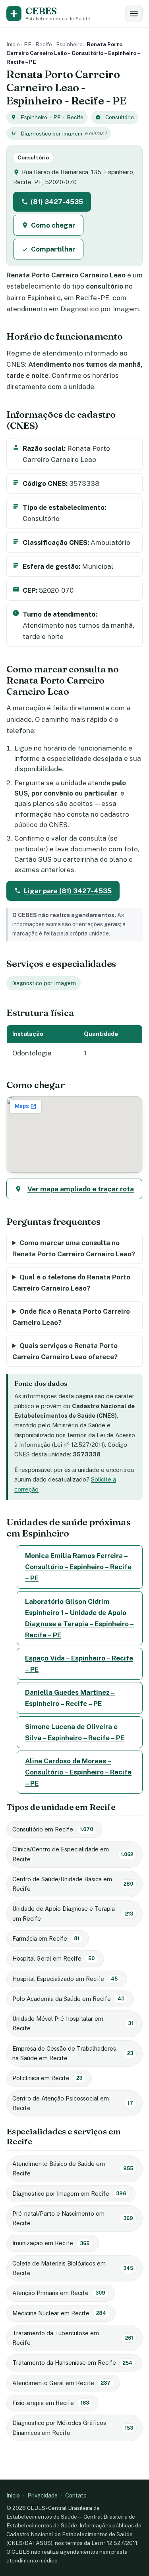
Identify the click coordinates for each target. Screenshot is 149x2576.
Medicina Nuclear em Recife (59, 2313)
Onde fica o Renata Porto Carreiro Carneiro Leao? (71, 1317)
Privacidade (43, 2495)
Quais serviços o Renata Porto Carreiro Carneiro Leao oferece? (65, 1351)
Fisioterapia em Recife (51, 2403)
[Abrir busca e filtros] (134, 14)
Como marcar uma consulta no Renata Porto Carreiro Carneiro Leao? (74, 1248)
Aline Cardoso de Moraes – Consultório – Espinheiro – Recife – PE (78, 1772)
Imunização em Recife (51, 2243)
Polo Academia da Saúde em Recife (68, 1999)
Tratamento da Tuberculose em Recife (73, 2338)
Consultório (120, 117)
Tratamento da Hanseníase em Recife (72, 2363)
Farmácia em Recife (46, 1938)
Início (13, 44)
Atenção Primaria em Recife (59, 2293)
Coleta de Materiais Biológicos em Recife (73, 2268)
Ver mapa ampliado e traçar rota (81, 1189)
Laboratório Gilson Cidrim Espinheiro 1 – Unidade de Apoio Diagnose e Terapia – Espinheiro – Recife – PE (79, 1618)
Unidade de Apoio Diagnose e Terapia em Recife (73, 1913)
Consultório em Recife (53, 1829)
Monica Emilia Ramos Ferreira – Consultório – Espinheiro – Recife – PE (78, 1567)
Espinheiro (69, 44)
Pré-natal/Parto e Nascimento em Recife (73, 2218)
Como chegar (53, 225)
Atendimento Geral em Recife (61, 2383)
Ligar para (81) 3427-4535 (68, 891)
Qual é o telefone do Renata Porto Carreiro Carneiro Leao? (71, 1283)
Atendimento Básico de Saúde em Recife (73, 2168)
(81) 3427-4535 (57, 202)
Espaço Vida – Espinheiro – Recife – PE (79, 1664)
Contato (76, 2495)
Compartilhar (53, 249)
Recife (44, 44)
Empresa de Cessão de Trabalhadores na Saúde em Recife (73, 2053)
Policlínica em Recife (47, 2078)
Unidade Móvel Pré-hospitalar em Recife (73, 2023)
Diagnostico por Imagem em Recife (69, 2194)
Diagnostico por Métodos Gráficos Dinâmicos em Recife (73, 2428)
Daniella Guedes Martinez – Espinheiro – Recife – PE (70, 1698)
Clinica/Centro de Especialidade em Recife (73, 1854)
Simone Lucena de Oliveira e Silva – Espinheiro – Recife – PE (75, 1732)
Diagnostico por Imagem (51, 134)
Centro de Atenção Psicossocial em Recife (73, 2103)
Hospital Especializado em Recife (65, 1979)
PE (28, 44)
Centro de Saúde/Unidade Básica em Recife (73, 1884)
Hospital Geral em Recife (53, 1958)
